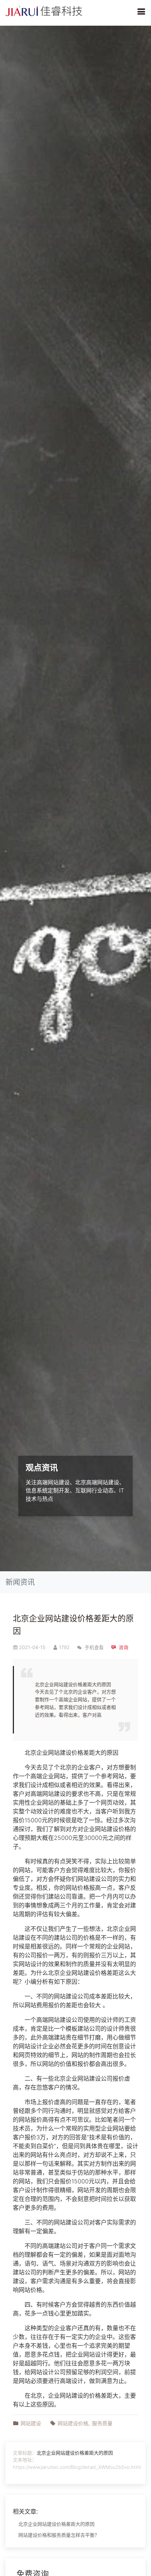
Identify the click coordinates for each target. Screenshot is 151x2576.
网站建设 (31, 2423)
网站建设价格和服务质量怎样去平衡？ (59, 2535)
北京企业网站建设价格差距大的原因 (75, 2453)
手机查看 (93, 1647)
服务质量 (102, 2423)
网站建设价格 (66, 1753)
